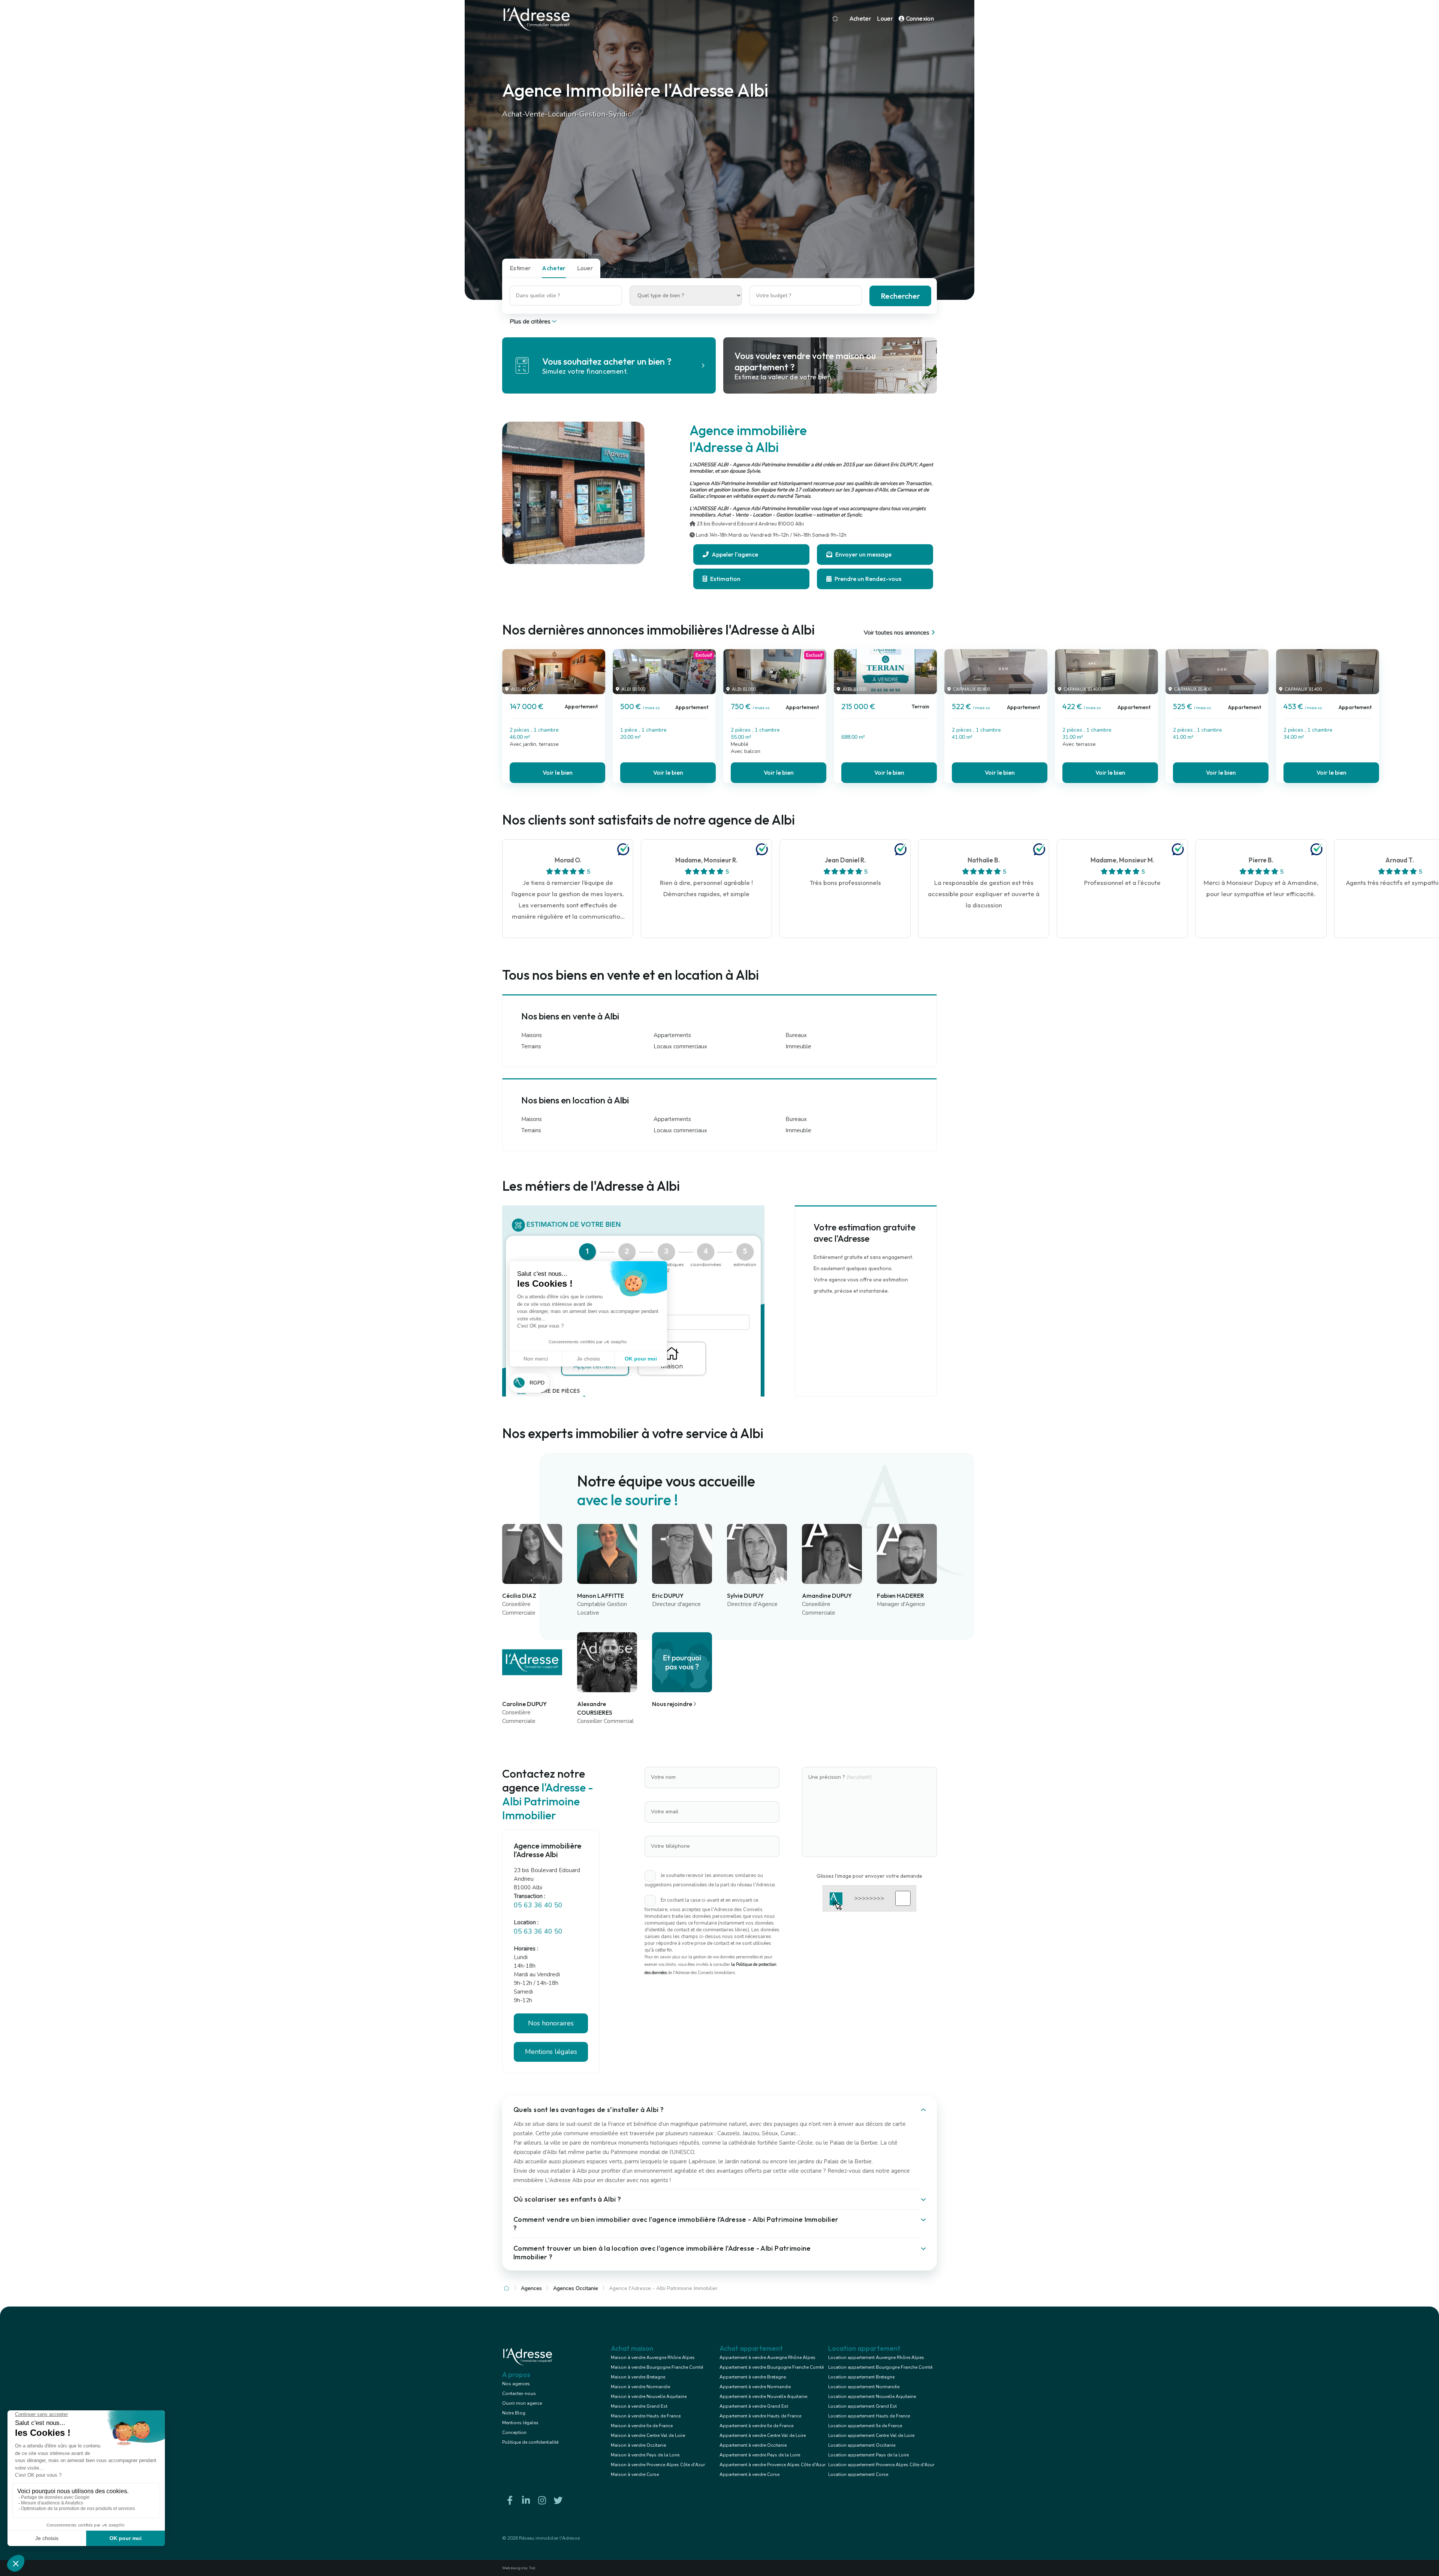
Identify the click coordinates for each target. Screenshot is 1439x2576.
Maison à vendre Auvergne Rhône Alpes (653, 2357)
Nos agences (516, 2384)
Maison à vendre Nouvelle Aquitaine (649, 2396)
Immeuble (798, 1046)
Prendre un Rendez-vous (867, 579)
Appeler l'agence (734, 554)
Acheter (860, 19)
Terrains (531, 1046)
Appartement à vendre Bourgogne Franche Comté (772, 2367)
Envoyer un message (863, 554)
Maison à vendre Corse (635, 2474)
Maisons (532, 1035)
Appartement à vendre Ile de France (756, 2426)
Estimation (725, 579)
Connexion (919, 19)
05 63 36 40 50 (538, 1905)
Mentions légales (520, 2423)
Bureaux (796, 1035)
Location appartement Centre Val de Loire (871, 2435)
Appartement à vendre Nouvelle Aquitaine (763, 2396)
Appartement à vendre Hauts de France (760, 2416)
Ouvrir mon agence (522, 2403)
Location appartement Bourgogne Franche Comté (880, 2367)
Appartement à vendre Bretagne (753, 2377)
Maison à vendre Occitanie (638, 2445)
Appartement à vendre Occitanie (753, 2445)
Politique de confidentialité (530, 2442)
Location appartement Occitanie (862, 2445)
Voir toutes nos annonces (897, 633)
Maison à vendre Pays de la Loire (645, 2455)
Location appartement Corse (858, 2474)
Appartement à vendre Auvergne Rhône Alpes (767, 2357)
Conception (514, 2432)
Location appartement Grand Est (862, 2406)
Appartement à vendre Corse (749, 2474)
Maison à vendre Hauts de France (646, 2416)
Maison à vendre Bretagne (638, 2377)
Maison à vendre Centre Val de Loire (648, 2435)
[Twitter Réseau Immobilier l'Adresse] (558, 2500)
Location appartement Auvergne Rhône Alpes (876, 2357)
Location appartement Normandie (864, 2387)
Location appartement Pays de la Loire (868, 2455)
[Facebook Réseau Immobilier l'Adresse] (510, 2500)
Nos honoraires (551, 2023)
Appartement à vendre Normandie (755, 2387)
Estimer (520, 268)
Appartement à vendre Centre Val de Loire (763, 2435)
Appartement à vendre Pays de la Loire (760, 2455)
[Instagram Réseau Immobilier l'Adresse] (542, 2500)
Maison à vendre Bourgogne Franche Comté (657, 2367)
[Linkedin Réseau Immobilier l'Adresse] (526, 2500)
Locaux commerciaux (680, 1046)
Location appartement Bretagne (861, 2377)
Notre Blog (514, 2413)
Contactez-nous (519, 2393)
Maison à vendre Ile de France (642, 2426)
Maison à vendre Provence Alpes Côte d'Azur (658, 2465)
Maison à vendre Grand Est (639, 2406)
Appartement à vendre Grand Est (754, 2406)
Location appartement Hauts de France (869, 2416)
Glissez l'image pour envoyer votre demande (869, 1876)
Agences (531, 2288)
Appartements (672, 1035)
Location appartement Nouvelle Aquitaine (872, 2396)
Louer (885, 19)
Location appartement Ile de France (865, 2426)
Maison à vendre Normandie (640, 2387)
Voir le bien (558, 772)
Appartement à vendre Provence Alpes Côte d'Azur (773, 2465)
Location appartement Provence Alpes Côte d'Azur (881, 2465)
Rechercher (900, 296)
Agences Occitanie (576, 2288)
